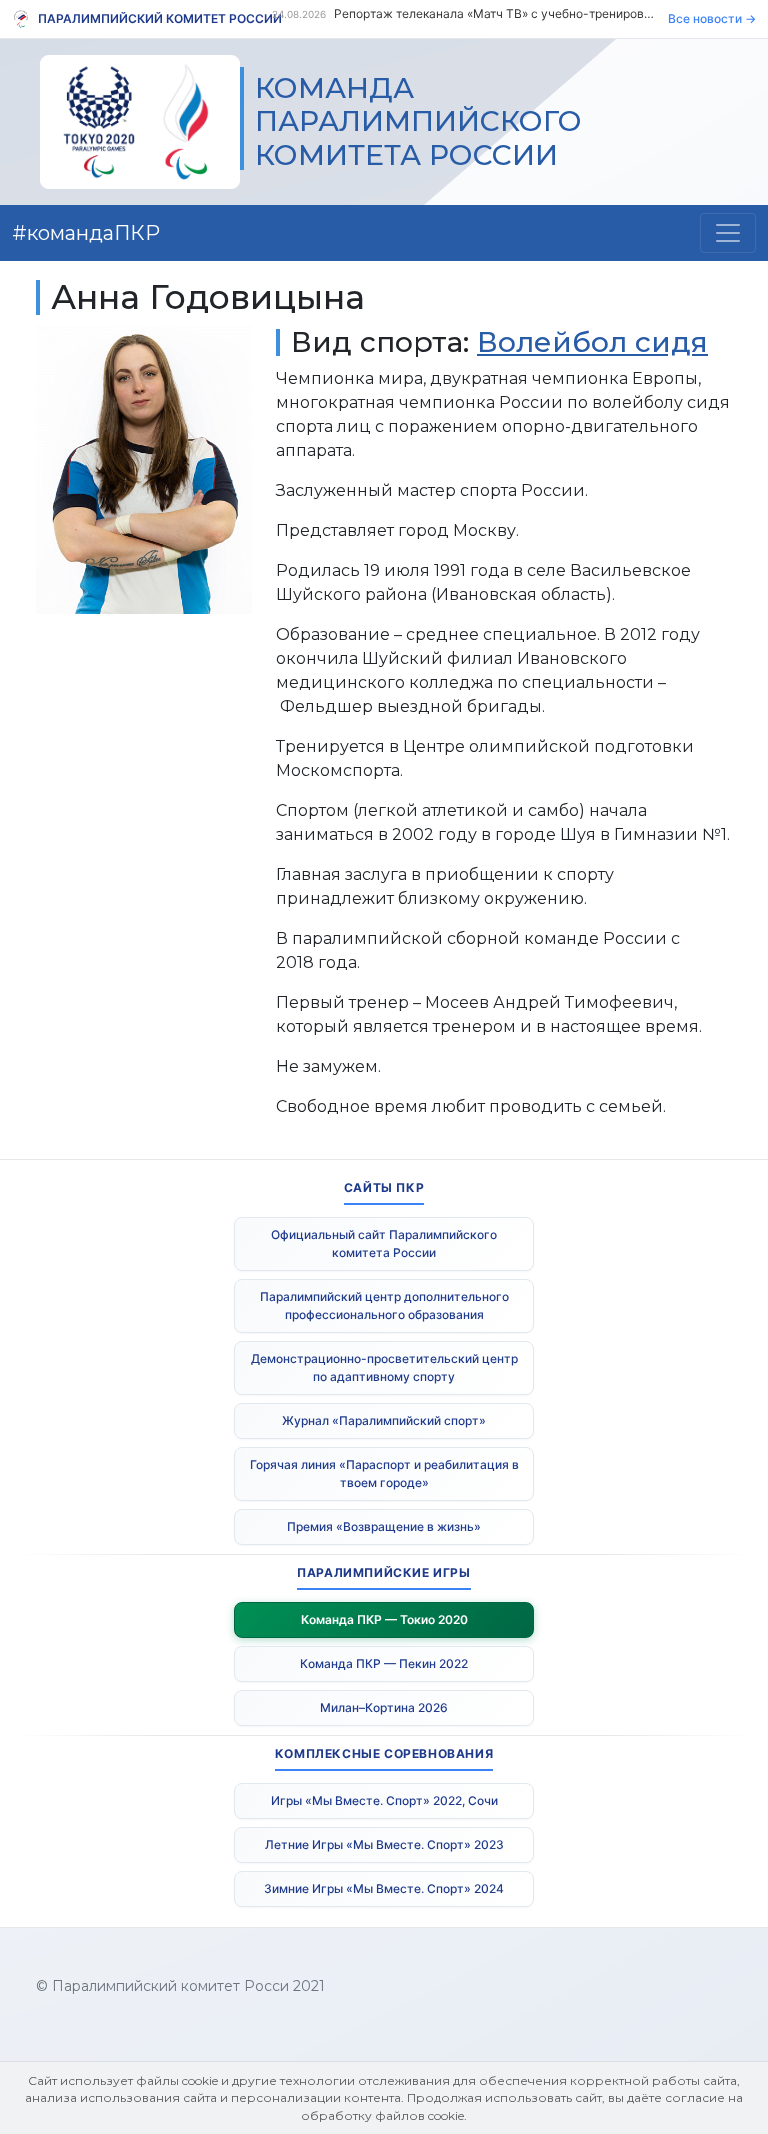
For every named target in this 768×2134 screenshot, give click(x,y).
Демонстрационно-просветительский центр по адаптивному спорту (384, 1367)
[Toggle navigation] (728, 233)
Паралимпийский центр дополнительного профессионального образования (384, 1305)
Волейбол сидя (592, 342)
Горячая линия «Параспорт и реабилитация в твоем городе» (384, 1473)
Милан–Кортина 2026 (384, 1707)
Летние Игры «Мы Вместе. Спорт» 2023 (384, 1844)
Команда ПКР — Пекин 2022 (384, 1663)
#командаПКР (86, 233)
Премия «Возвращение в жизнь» (384, 1526)
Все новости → (712, 18)
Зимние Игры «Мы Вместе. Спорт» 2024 (384, 1888)
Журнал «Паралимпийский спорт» (384, 1420)
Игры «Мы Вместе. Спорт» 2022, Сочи (384, 1800)
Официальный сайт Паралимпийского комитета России (384, 1243)
